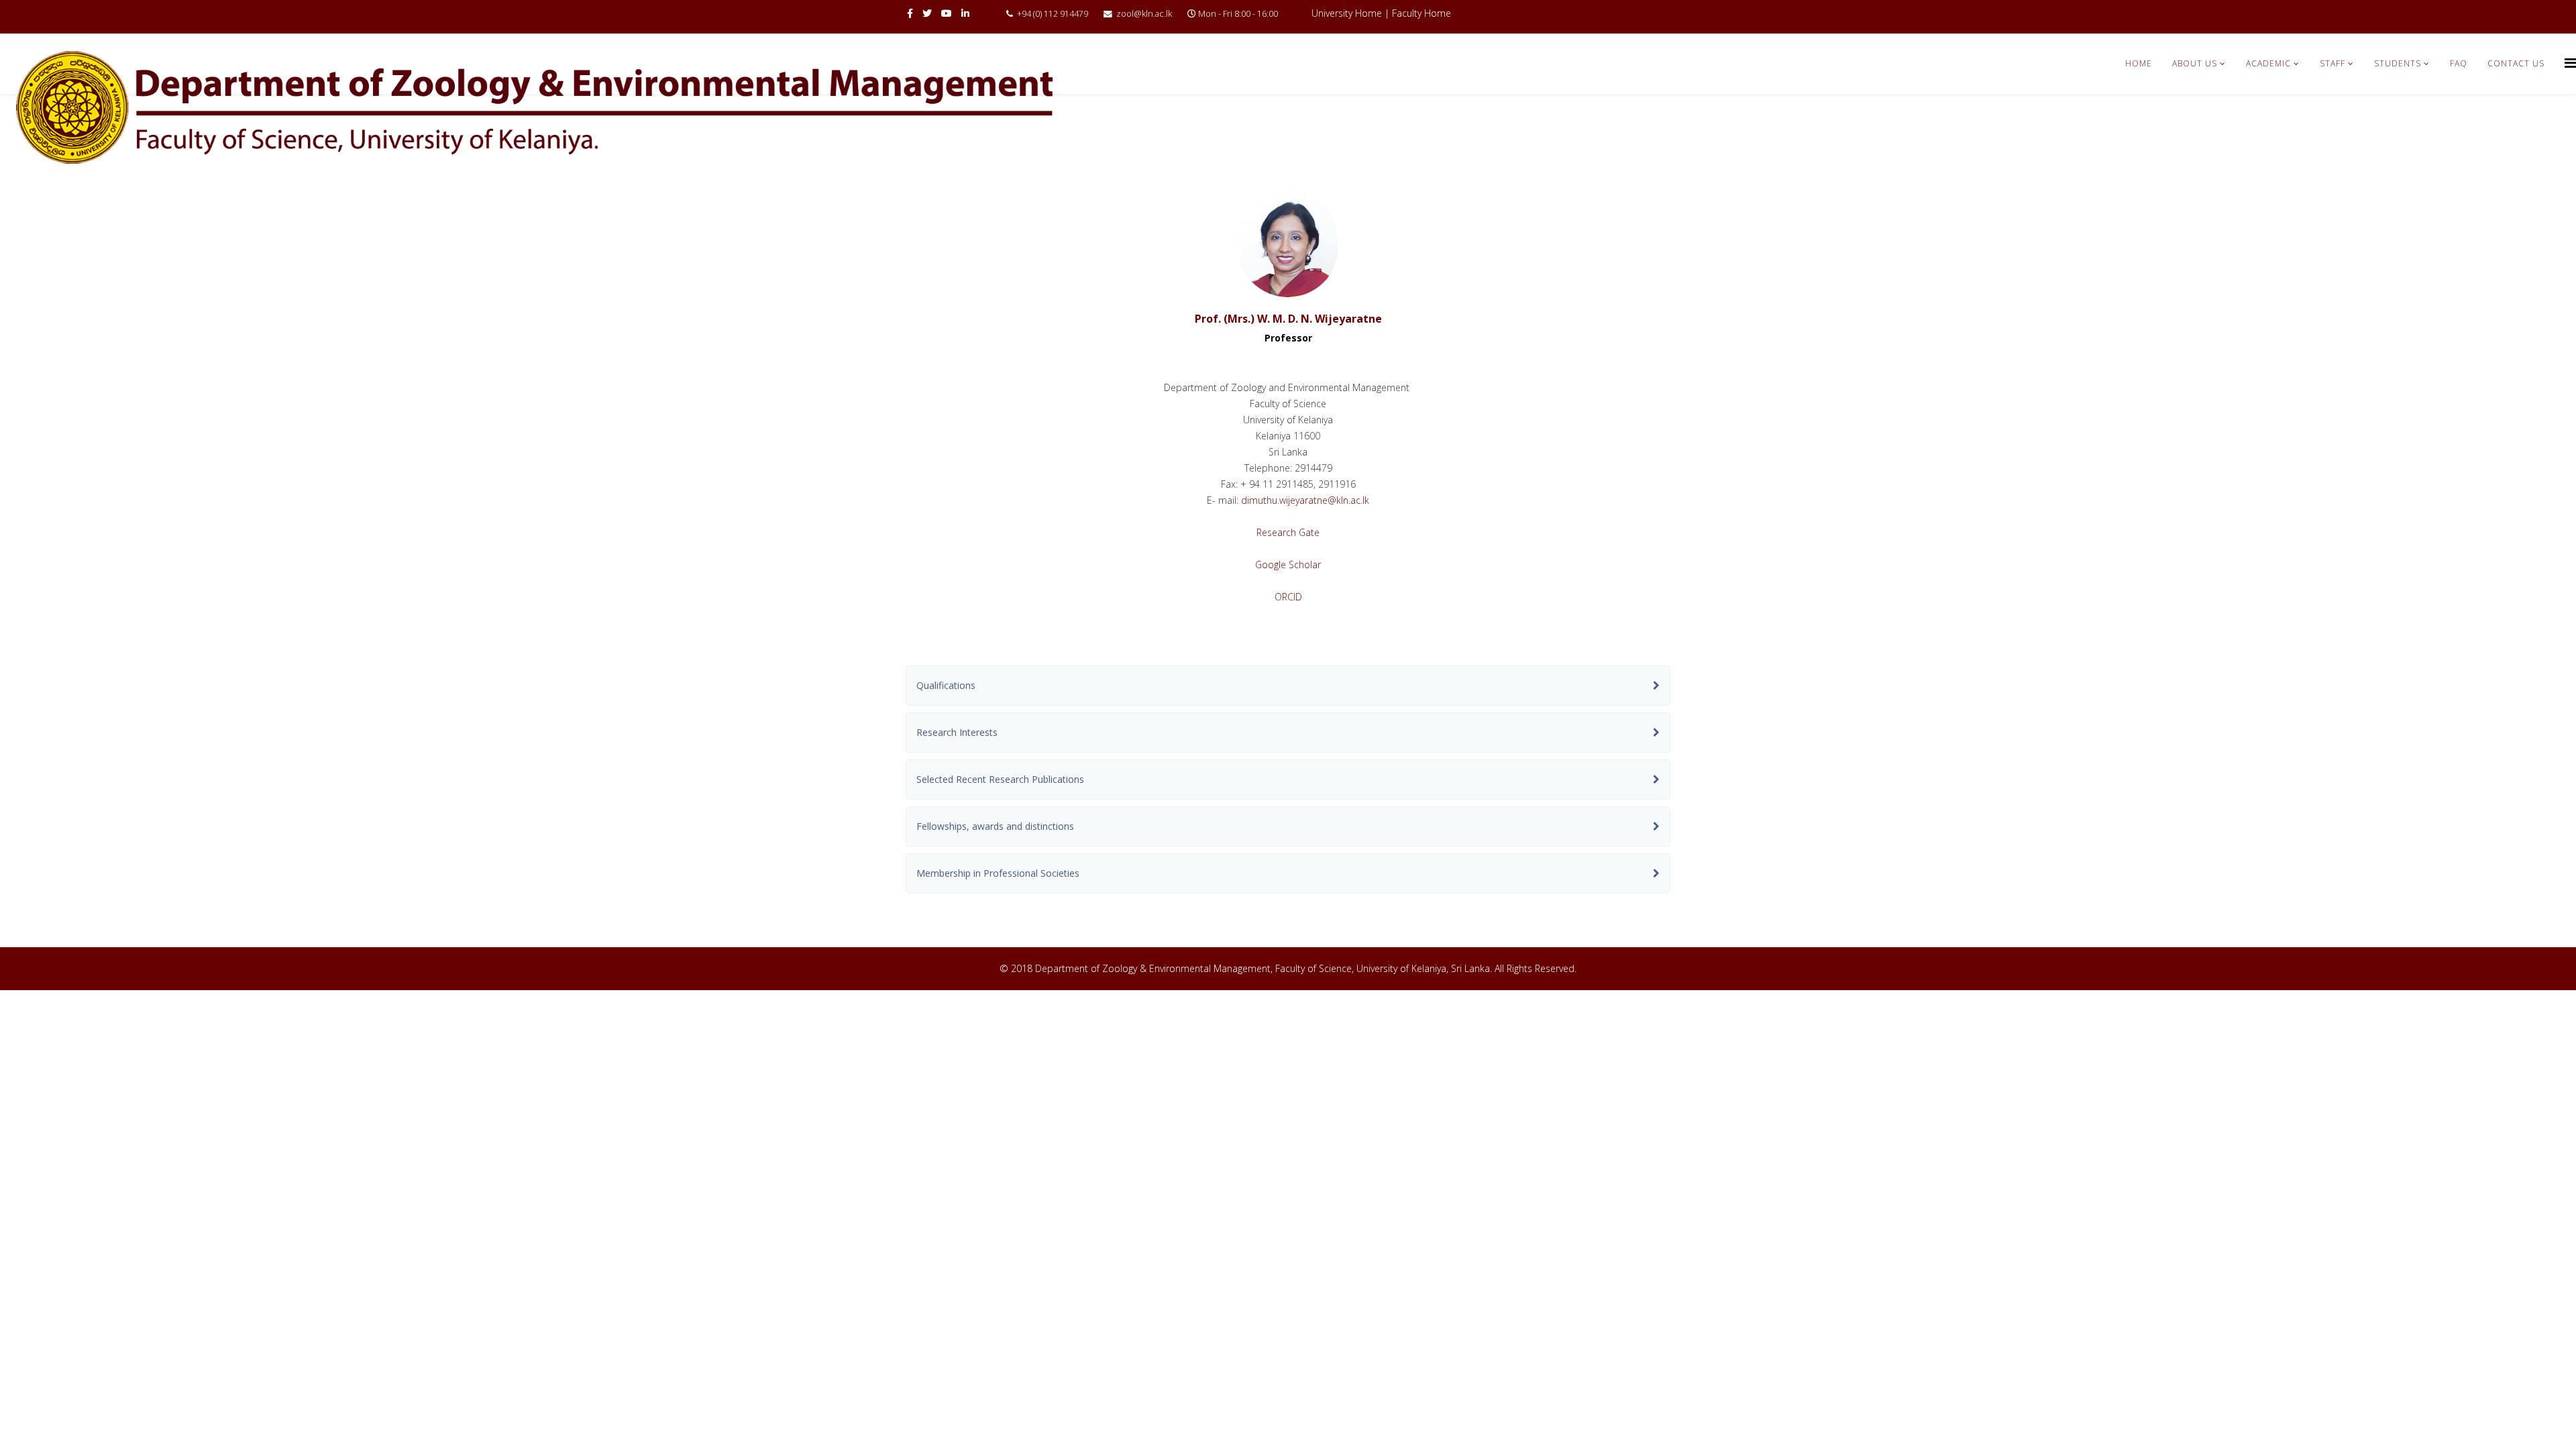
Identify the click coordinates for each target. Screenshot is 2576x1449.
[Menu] (2570, 63)
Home (2139, 63)
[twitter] (927, 13)
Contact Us (2516, 63)
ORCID (1288, 597)
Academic (2268, 63)
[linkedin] (965, 13)
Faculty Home (1421, 13)
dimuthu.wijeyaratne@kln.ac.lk (1305, 500)
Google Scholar (1288, 565)
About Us (2195, 63)
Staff (2332, 63)
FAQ (2459, 63)
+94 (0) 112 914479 (1053, 14)
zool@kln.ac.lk (1144, 14)
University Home (1347, 13)
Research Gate (1288, 532)
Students (2398, 63)
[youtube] (947, 13)
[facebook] (910, 13)
